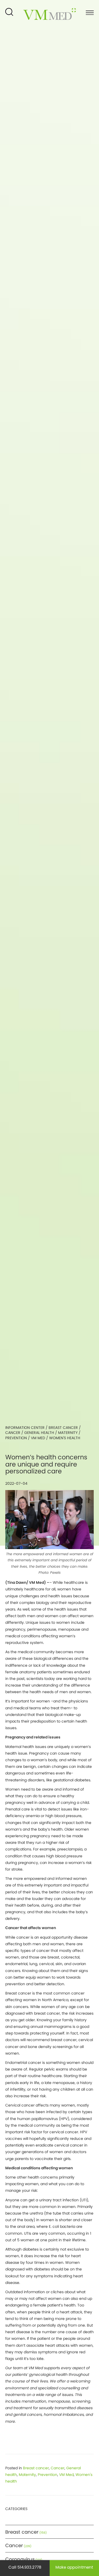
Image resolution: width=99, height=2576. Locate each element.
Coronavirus (20, 2559)
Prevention (16, 1438)
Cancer (13, 1433)
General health (39, 1433)
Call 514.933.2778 (25, 2567)
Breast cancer (63, 1428)
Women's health (65, 1438)
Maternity (68, 1433)
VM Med (38, 1438)
